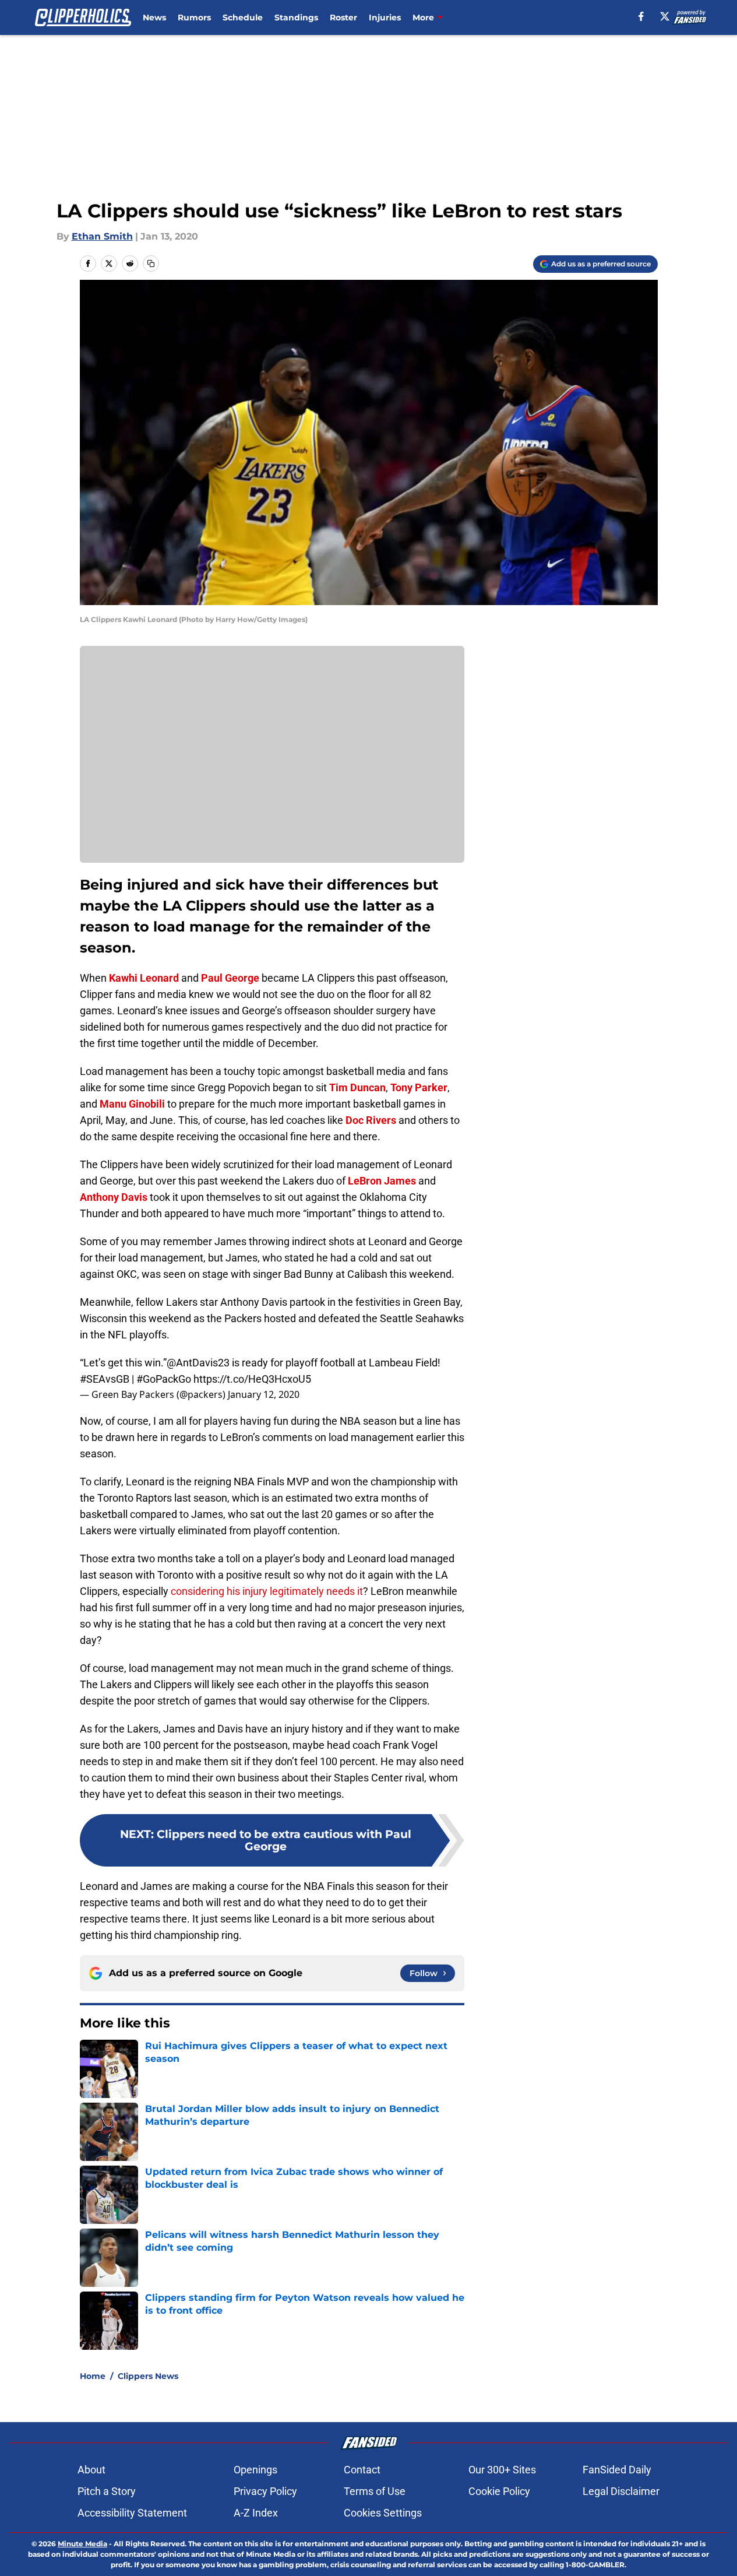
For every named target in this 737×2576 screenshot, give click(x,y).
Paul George (230, 978)
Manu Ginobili (132, 1104)
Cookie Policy (499, 2491)
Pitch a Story (107, 2491)
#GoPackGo (164, 1379)
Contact (362, 2470)
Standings (296, 17)
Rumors (194, 17)
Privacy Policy (265, 2491)
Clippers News (148, 2376)
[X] (665, 16)
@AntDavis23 (198, 1363)
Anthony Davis (114, 1197)
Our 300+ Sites (502, 2470)
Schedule (243, 17)
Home (93, 2376)
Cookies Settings (383, 2513)
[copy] (151, 263)
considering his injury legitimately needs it (267, 1591)
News (154, 17)
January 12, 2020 (264, 1394)
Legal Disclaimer (621, 2491)
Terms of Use (375, 2491)
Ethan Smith (102, 236)
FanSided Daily (617, 2470)
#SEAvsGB (105, 1379)
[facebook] (641, 16)
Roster (343, 17)
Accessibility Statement (132, 2513)
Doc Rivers (371, 1120)
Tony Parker (419, 1087)
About (91, 2470)
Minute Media (82, 2544)
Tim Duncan (357, 1087)
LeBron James (382, 1181)
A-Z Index (256, 2513)
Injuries (385, 17)
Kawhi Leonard (144, 978)
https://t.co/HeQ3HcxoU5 (252, 1379)
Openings (255, 2470)
